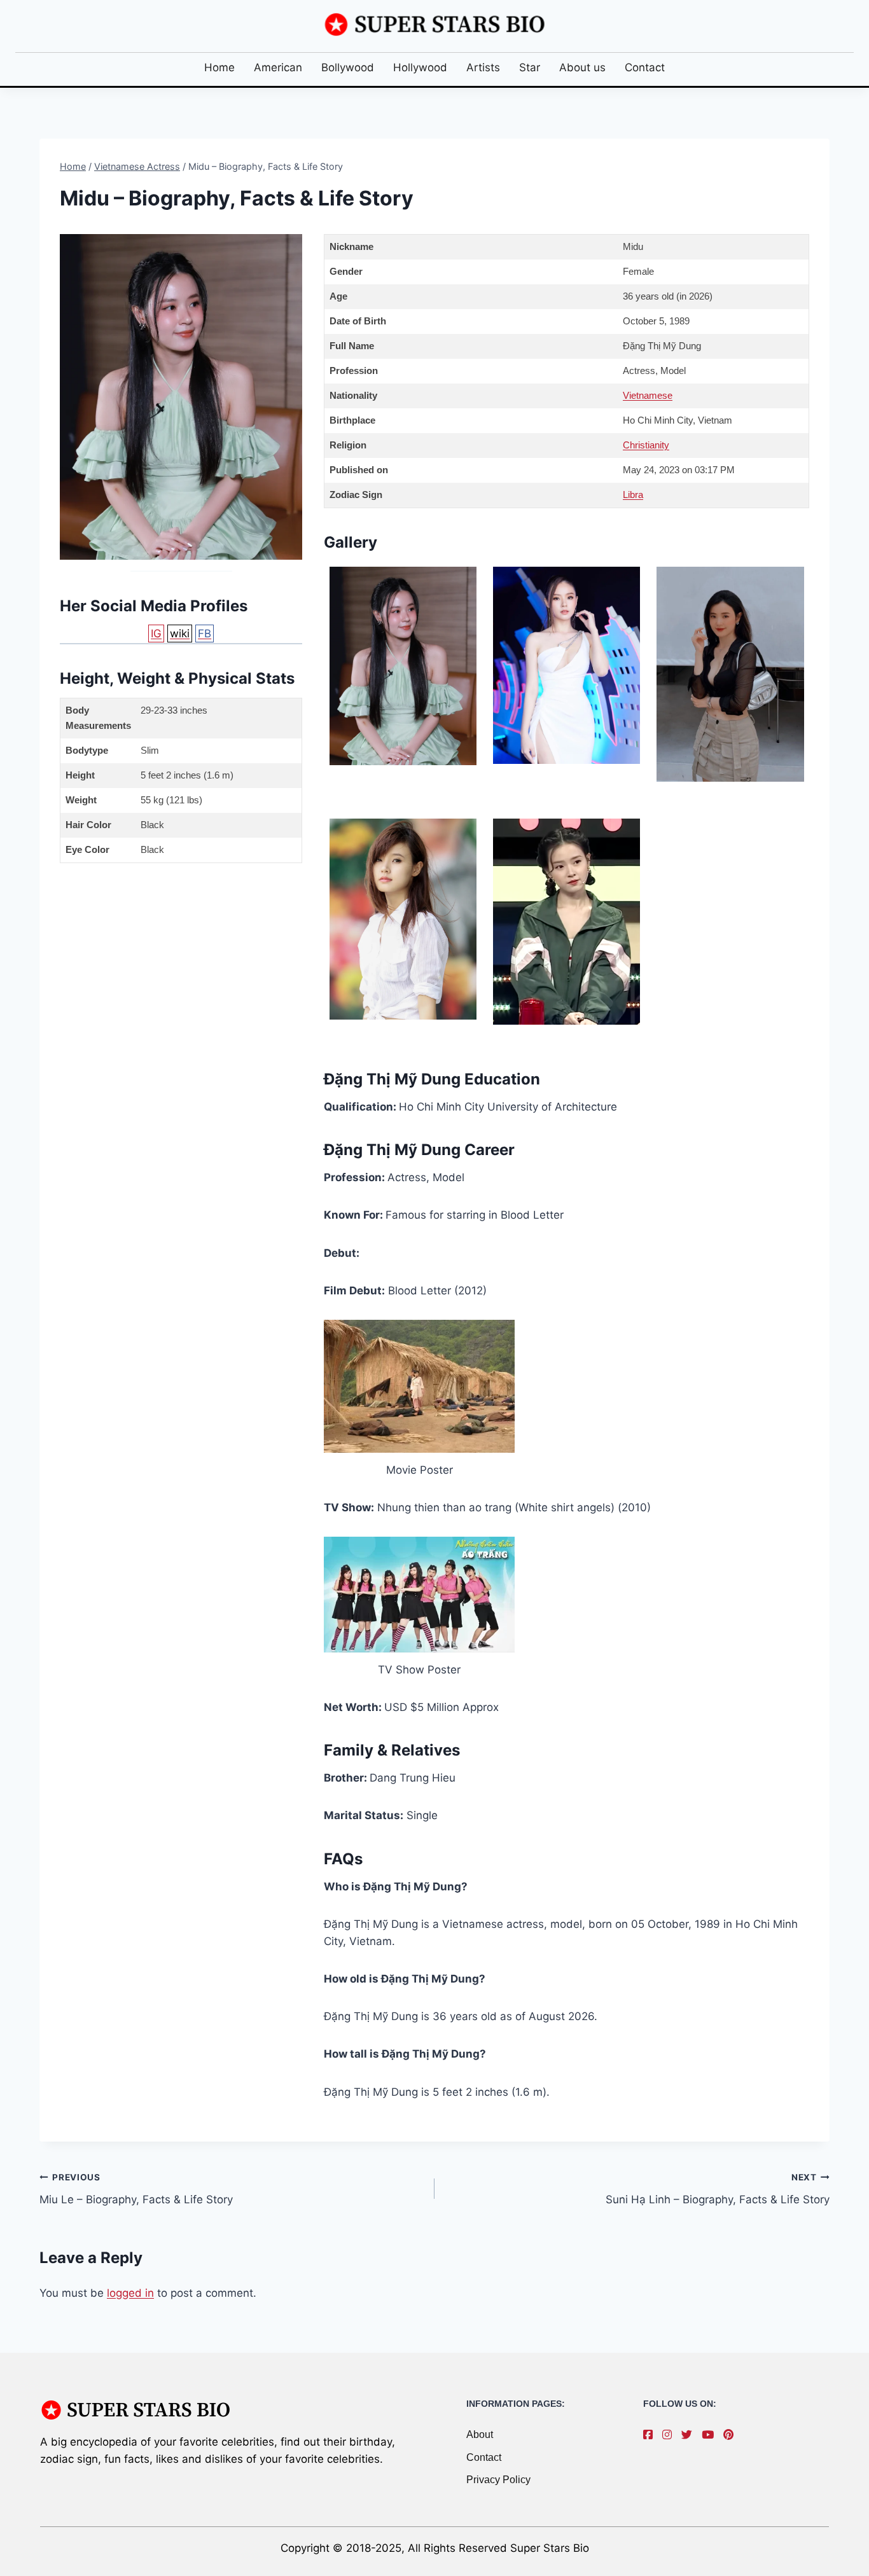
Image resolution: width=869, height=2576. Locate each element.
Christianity (646, 445)
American (278, 67)
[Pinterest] (732, 2435)
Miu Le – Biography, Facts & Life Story (136, 2189)
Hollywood (420, 67)
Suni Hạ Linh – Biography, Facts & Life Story (718, 2189)
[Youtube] (711, 2435)
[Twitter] (690, 2435)
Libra (633, 495)
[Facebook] (651, 2435)
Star (530, 67)
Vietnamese (648, 395)
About (480, 2434)
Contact (645, 67)
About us (582, 67)
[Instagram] (670, 2435)
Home (219, 67)
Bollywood (348, 67)
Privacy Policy (498, 2480)
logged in (130, 2293)
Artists (483, 67)
